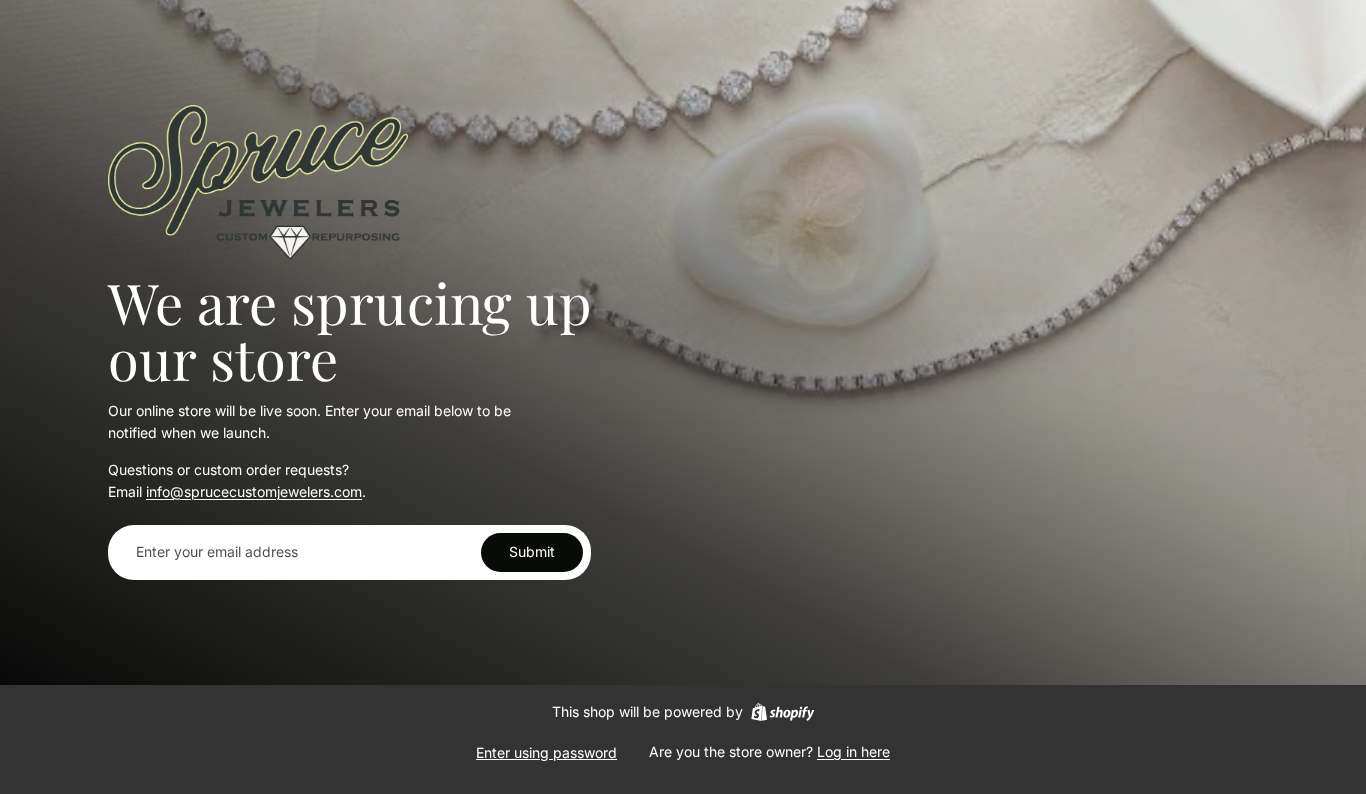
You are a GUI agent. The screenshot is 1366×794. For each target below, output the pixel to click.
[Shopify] (782, 712)
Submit (532, 551)
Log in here (853, 751)
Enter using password (546, 752)
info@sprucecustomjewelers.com (254, 491)
